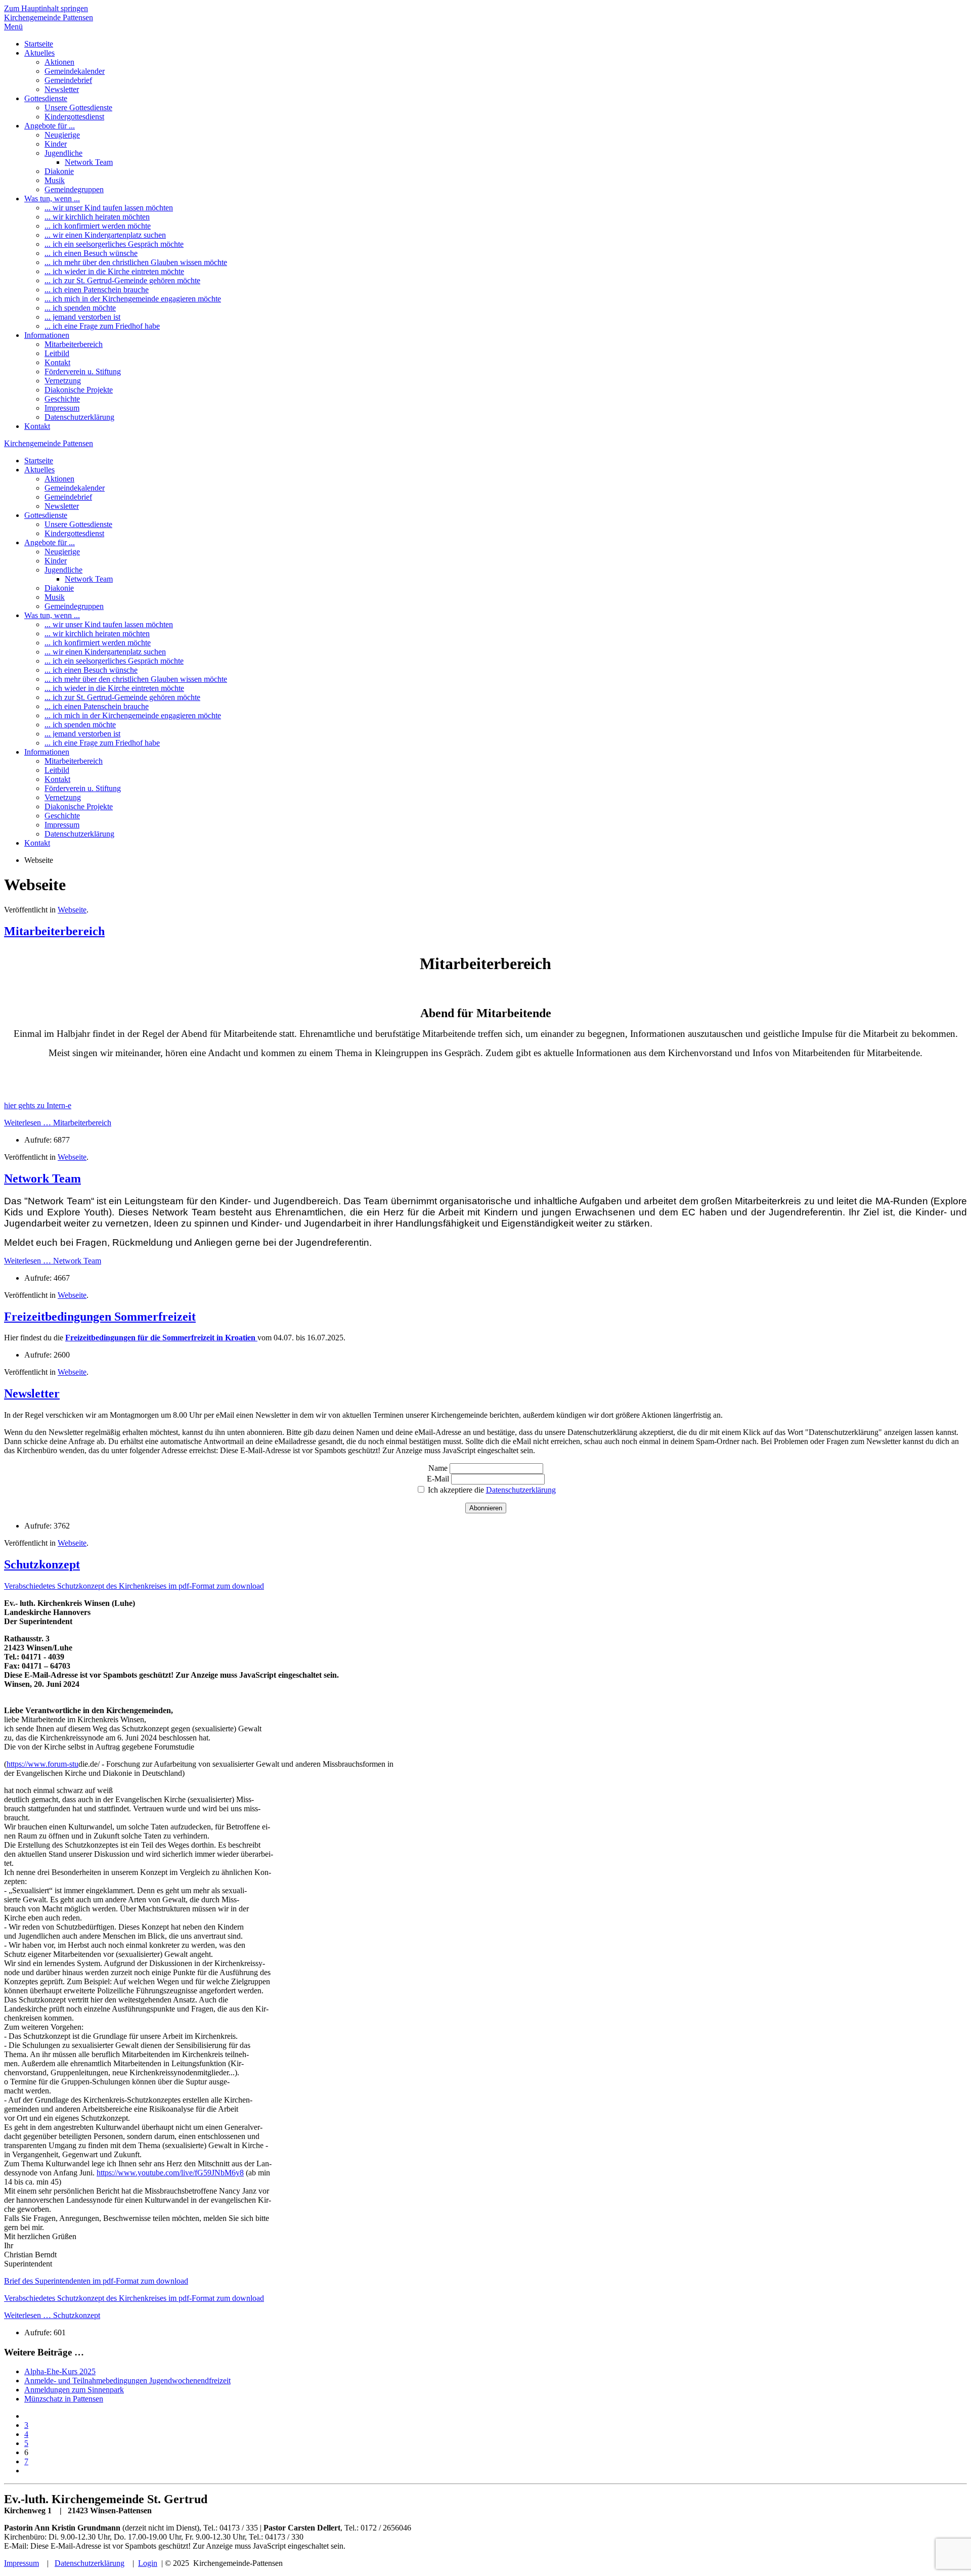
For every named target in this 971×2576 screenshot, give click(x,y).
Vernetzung (63, 381)
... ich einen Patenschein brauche (97, 290)
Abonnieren (486, 1508)
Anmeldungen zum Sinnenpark (74, 2390)
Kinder (56, 144)
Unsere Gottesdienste (78, 107)
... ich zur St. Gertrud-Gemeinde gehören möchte (122, 280)
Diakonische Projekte (79, 390)
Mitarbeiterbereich (74, 344)
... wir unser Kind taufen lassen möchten (109, 208)
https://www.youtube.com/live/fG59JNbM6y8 (170, 2173)
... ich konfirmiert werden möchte (98, 226)
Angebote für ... (50, 126)
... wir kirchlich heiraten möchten (97, 217)
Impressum (62, 408)
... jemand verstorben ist (82, 317)
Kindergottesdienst (74, 117)
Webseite (72, 910)
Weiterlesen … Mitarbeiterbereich (58, 1123)
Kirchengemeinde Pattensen (49, 17)
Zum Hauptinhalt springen (46, 8)
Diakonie (59, 171)
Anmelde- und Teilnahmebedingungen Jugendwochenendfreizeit (127, 2381)
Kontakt (57, 362)
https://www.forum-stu (42, 1764)
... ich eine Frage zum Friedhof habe (102, 326)
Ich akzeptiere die (491, 1490)
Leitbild (57, 353)
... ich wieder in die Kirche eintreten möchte (114, 271)
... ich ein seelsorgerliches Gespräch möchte (114, 244)
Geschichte (62, 399)
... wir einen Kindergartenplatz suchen (105, 235)
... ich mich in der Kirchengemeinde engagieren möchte (133, 299)
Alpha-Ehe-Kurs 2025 (60, 2371)
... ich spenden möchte (80, 308)
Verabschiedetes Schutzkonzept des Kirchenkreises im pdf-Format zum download (134, 1586)
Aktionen (59, 62)
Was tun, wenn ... (52, 199)
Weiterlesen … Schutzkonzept (52, 2315)
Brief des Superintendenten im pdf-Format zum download (96, 2281)
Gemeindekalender (75, 71)
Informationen (47, 335)
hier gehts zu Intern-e (38, 1105)
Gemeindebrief (68, 80)
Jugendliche (63, 153)
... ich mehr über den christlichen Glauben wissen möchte (136, 262)
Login (148, 2563)
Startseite (39, 44)
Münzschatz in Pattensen (64, 2399)
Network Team (89, 162)
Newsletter (62, 89)
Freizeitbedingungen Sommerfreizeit (100, 1317)
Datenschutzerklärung (79, 417)
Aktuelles (39, 53)
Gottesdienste (46, 98)
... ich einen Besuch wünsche (91, 253)
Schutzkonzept (42, 1564)
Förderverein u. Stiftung (83, 372)
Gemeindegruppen (74, 189)
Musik (55, 180)
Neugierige (62, 135)
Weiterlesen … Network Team (53, 1261)
